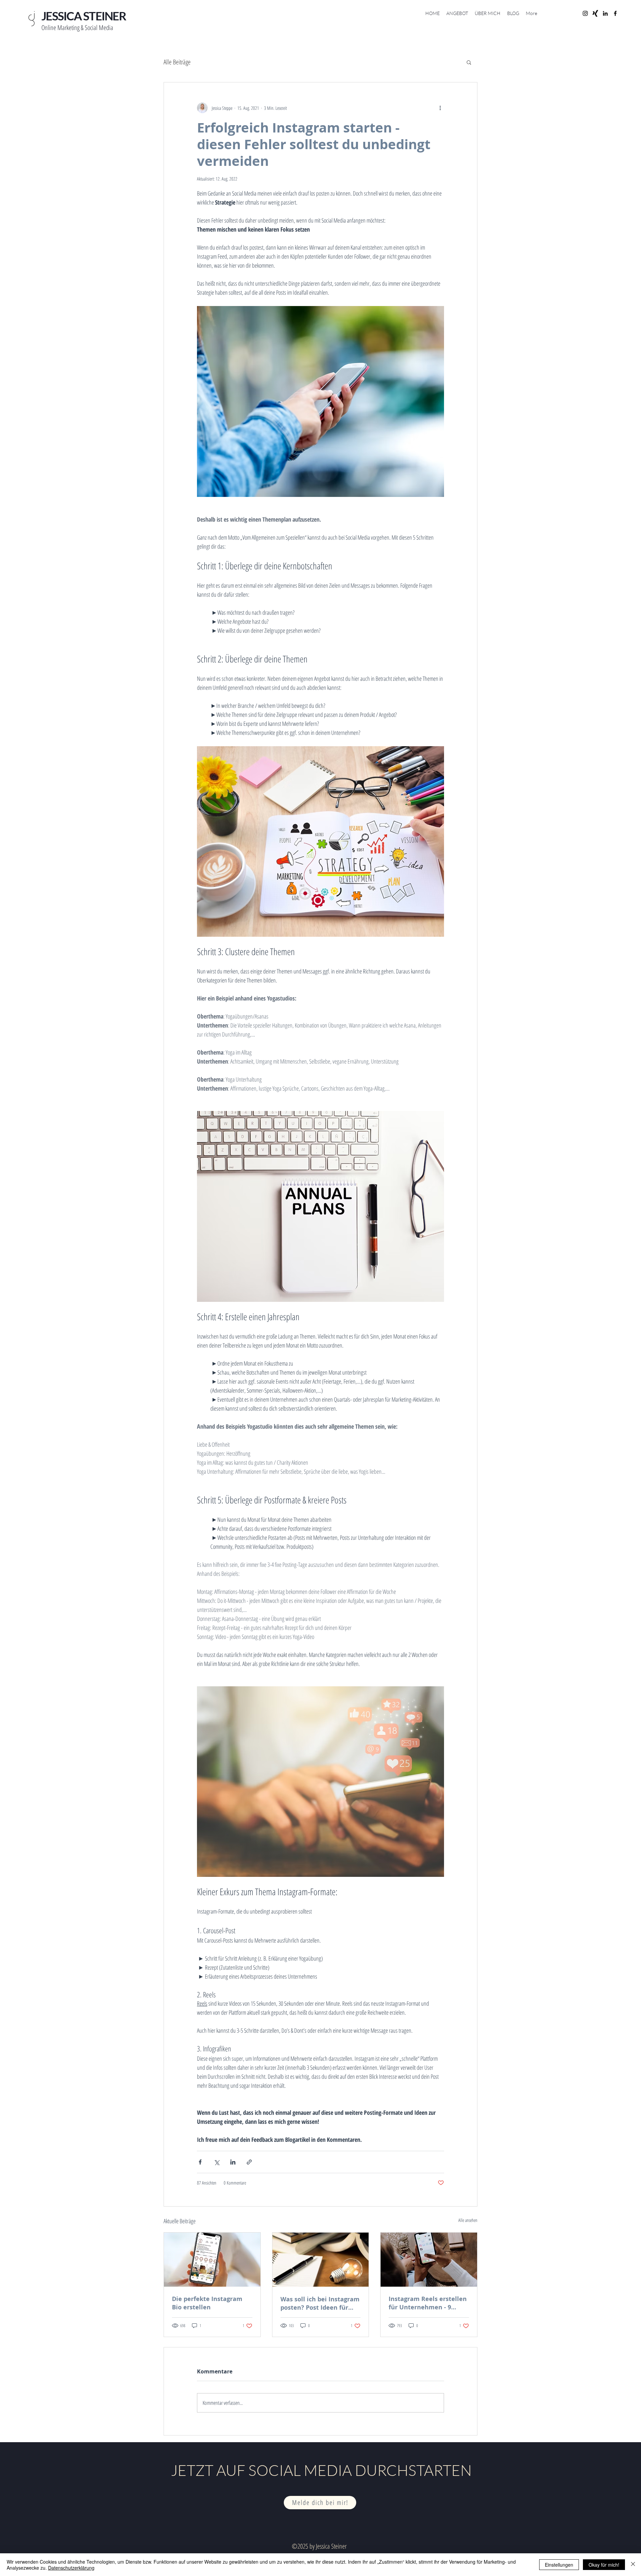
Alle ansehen (468, 2220)
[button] (469, 62)
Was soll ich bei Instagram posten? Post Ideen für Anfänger (320, 2303)
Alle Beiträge (177, 62)
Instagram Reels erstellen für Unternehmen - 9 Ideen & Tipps (428, 2303)
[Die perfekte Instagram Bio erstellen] (212, 2260)
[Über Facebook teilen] (200, 2162)
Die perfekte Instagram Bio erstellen (207, 2303)
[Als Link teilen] (249, 2162)
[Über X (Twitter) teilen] (217, 2162)
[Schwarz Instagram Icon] (585, 13)
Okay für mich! (604, 2565)
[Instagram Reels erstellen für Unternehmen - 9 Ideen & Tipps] (429, 2260)
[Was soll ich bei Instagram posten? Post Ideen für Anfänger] (321, 2260)
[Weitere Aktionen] (440, 108)
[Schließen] (633, 2565)
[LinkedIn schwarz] (605, 13)
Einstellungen (559, 2565)
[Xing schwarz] (595, 13)
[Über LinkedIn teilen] (233, 2162)
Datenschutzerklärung (71, 2568)
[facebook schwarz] (615, 13)
